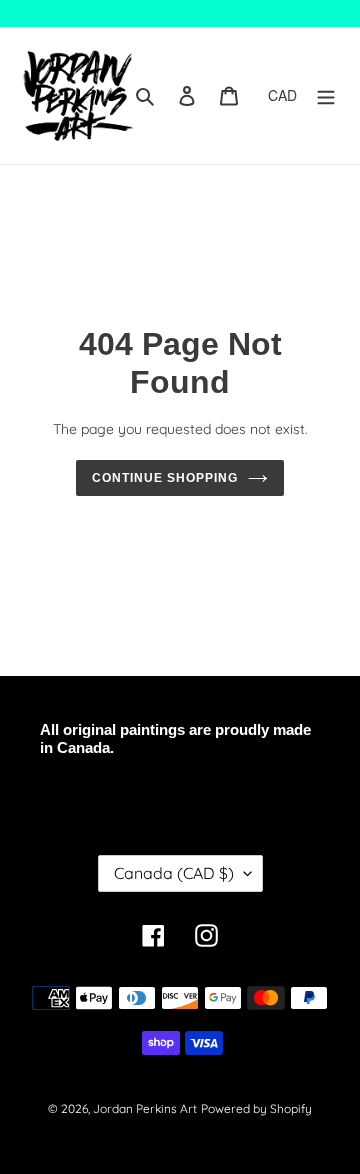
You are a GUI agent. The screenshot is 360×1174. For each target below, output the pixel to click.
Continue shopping (165, 478)
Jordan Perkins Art (145, 1108)
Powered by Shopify (256, 1108)
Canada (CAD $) (174, 873)
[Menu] (326, 95)
